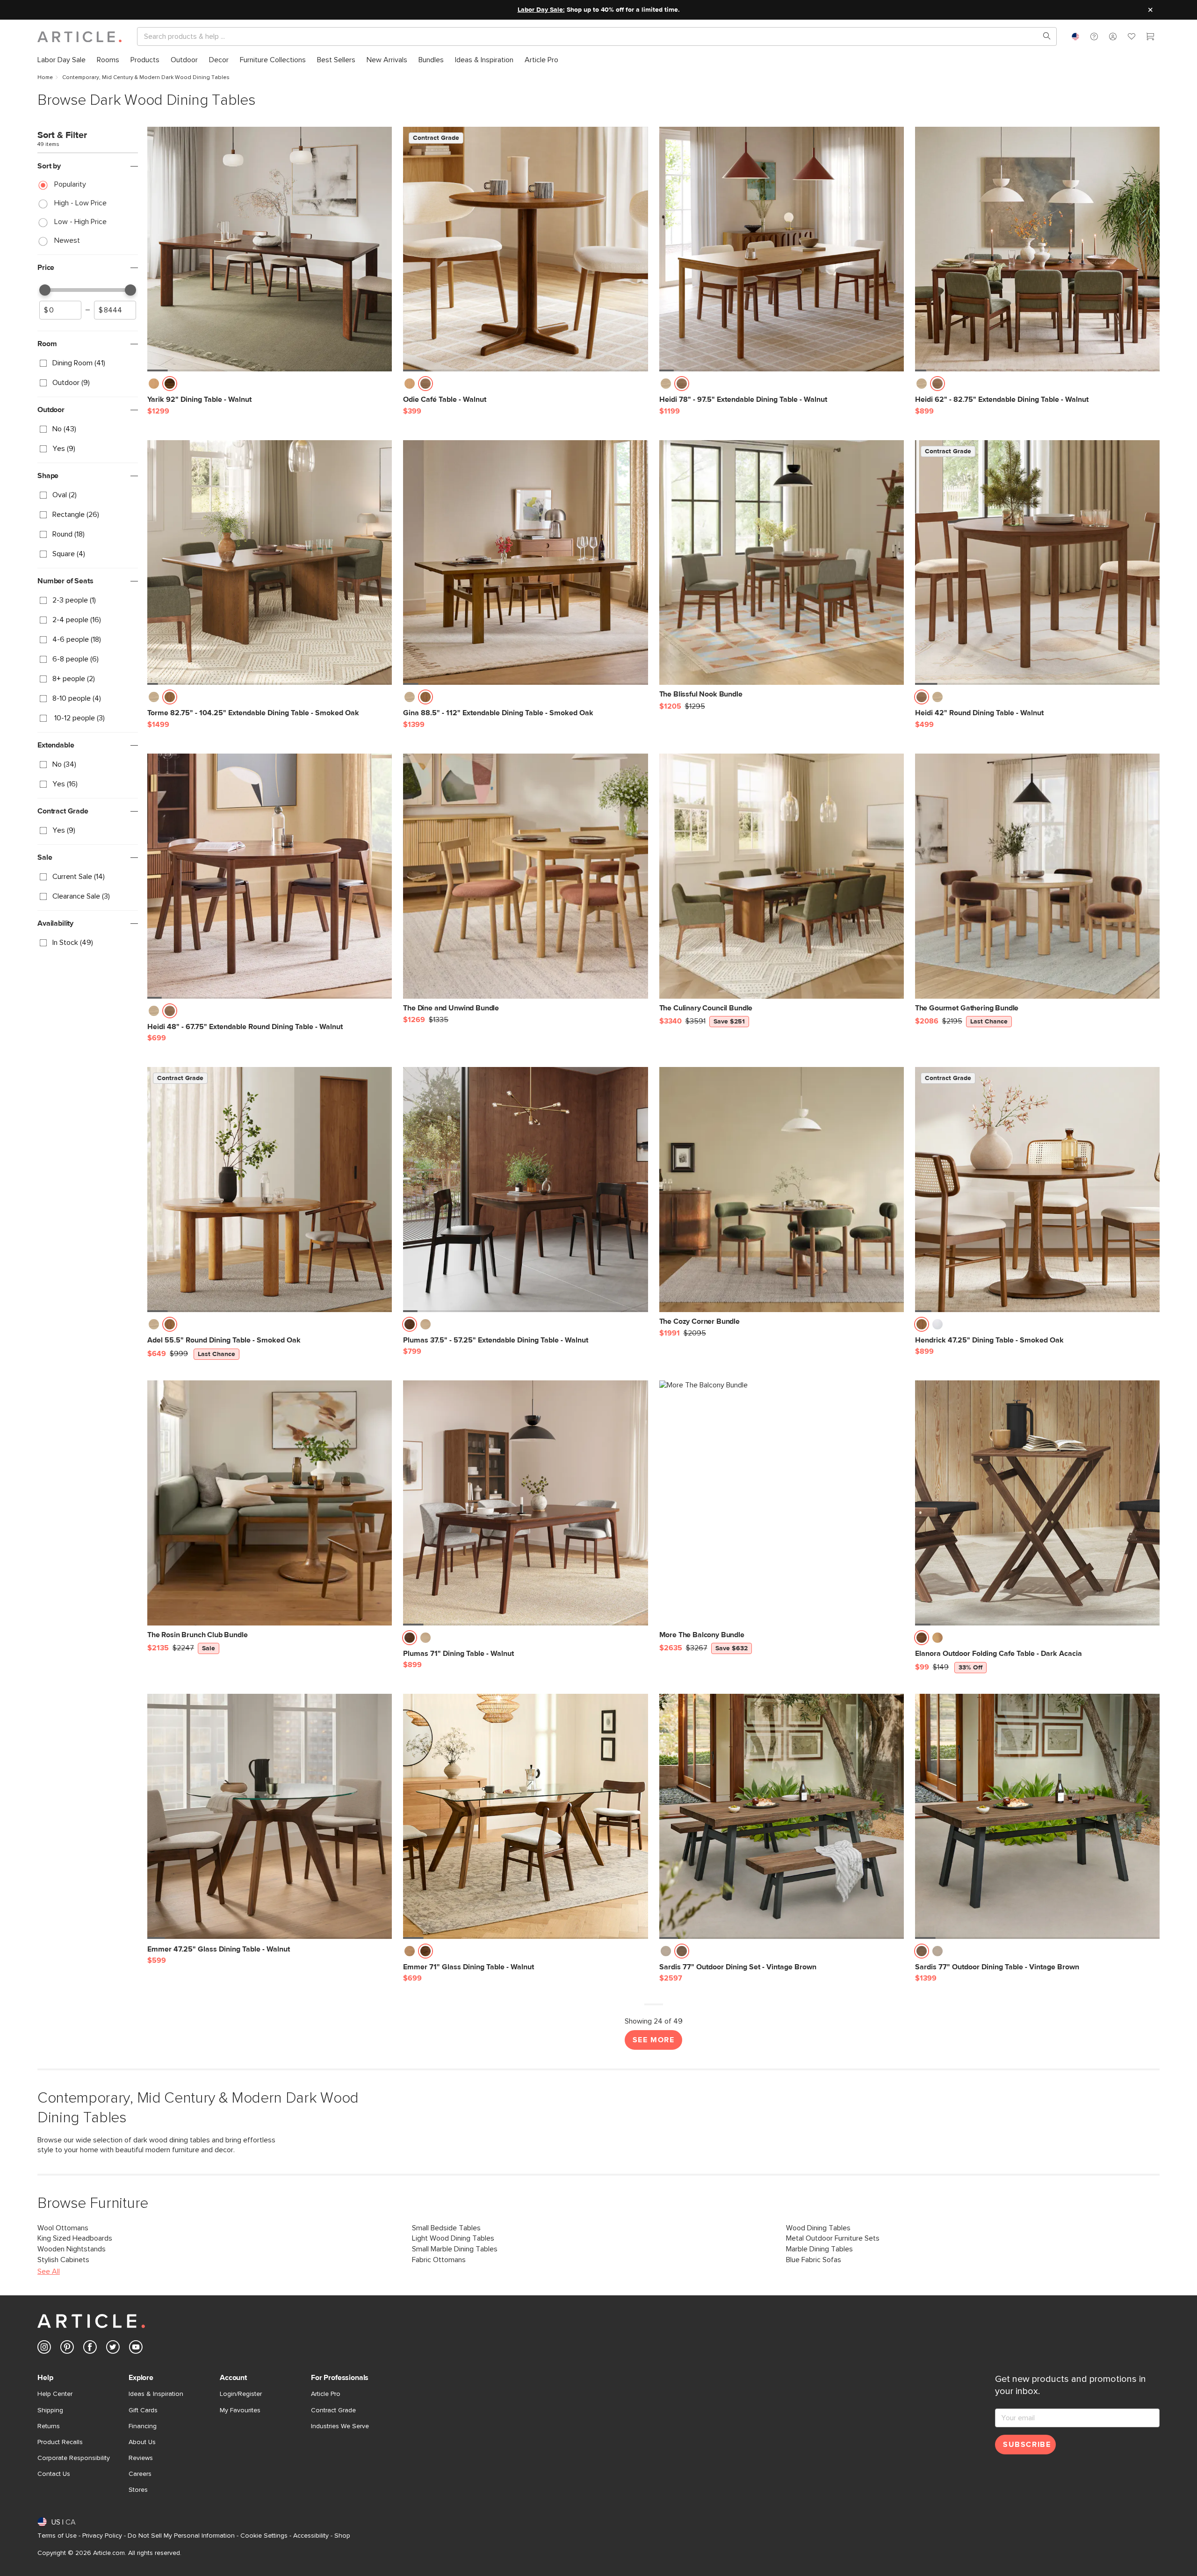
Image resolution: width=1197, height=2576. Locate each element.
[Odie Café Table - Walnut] (525, 249)
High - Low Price (80, 203)
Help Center (55, 2394)
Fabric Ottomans (439, 2260)
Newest (67, 240)
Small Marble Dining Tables (455, 2249)
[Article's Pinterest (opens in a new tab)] (67, 2349)
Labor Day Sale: (541, 10)
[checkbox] (88, 363)
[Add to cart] (382, 386)
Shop (342, 2536)
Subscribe (1027, 2445)
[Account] (1113, 36)
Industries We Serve (340, 2426)
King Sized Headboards (75, 2238)
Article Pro (326, 2394)
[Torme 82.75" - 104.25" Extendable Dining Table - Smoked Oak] (270, 562)
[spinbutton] (60, 310)
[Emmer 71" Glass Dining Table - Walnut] (525, 1816)
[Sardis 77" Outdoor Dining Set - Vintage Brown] (782, 1816)
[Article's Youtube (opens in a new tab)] (136, 2349)
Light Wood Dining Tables (453, 2238)
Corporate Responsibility (74, 2458)
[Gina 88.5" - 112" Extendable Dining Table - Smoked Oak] (525, 562)
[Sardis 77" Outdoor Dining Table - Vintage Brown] (1037, 1816)
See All (49, 2271)
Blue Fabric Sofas (814, 2260)
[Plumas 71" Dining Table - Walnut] (525, 1503)
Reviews (141, 2458)
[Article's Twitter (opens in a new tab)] (113, 2349)
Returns (49, 2426)
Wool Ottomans (63, 2228)
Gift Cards (143, 2410)
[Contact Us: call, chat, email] (1094, 36)
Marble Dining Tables (819, 2249)
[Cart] (1150, 38)
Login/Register (241, 2394)
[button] (1094, 36)
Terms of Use (57, 2536)
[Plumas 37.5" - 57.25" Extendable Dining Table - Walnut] (525, 1189)
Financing (143, 2426)
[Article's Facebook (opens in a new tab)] (90, 2349)
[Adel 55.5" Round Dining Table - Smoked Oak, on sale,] (270, 1189)
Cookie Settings (264, 2536)
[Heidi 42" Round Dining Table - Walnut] (1037, 562)
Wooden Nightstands (72, 2249)
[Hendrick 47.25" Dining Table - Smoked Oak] (1037, 1189)
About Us (142, 2442)
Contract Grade (333, 2410)
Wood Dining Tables (818, 2228)
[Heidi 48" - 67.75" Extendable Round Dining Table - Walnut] (270, 876)
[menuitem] (61, 60)
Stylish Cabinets (63, 2260)
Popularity (70, 184)
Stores (138, 2490)
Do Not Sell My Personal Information (181, 2536)
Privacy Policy (102, 2536)
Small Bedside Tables (446, 2228)
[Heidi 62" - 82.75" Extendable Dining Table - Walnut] (1037, 249)
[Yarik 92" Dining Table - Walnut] (270, 249)
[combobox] (1075, 36)
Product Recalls (60, 2442)
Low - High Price (80, 222)
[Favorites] (1132, 38)
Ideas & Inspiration (156, 2394)
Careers (140, 2474)
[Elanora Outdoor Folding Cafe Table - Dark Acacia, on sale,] (1037, 1503)
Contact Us (54, 2474)
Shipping (50, 2410)
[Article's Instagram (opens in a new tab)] (44, 2349)
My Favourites (240, 2410)
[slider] (45, 290)
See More (654, 2040)
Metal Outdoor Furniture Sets (833, 2238)
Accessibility (311, 2536)
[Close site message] (1150, 10)
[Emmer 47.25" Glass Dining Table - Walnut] (270, 1816)
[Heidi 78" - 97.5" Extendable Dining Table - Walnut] (782, 249)
